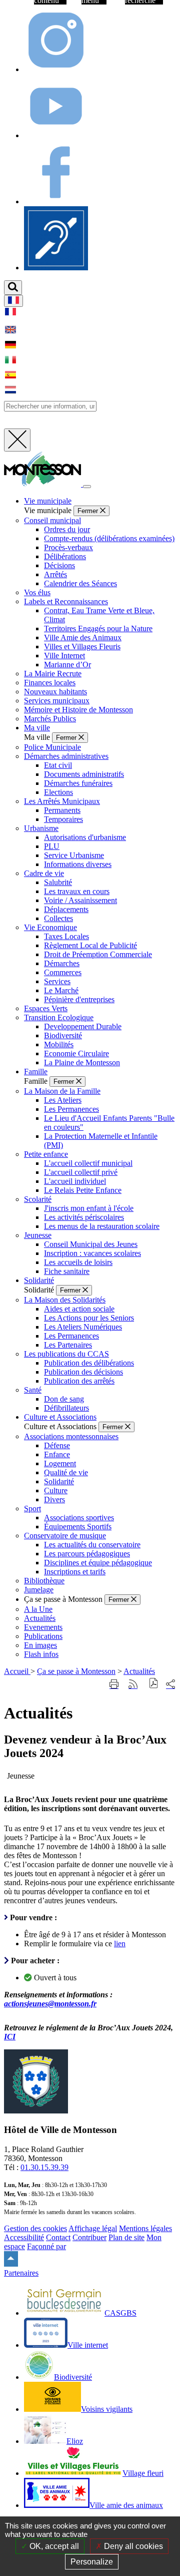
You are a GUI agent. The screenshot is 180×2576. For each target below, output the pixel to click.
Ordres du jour (67, 529)
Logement (60, 1463)
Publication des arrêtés (79, 1381)
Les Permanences (71, 1109)
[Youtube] (56, 135)
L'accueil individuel (75, 1181)
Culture (56, 1490)
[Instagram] (56, 69)
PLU (52, 846)
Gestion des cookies (35, 2228)
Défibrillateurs (66, 1408)
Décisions (59, 565)
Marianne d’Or (67, 665)
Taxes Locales (66, 936)
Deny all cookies (132, 2546)
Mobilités (59, 1044)
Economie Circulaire (76, 1053)
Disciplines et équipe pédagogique (98, 1563)
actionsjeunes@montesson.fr (50, 2004)
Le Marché (61, 990)
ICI (10, 2037)
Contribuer (89, 2237)
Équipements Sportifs (78, 1527)
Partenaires (21, 2273)
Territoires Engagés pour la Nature (98, 628)
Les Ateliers (63, 1100)
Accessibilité (24, 2237)
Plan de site (126, 2237)
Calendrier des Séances (80, 583)
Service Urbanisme (74, 855)
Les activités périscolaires (84, 1217)
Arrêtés (55, 574)
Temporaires (63, 819)
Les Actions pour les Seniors (89, 1318)
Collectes (58, 918)
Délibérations (65, 556)
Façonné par (46, 2246)
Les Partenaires (68, 1345)
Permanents (62, 810)
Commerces (63, 972)
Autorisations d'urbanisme (85, 837)
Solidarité (59, 1481)
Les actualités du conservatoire (92, 1545)
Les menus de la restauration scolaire (102, 1226)
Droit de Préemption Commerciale (98, 954)
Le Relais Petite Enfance (83, 1190)
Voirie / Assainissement (80, 900)
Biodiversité (63, 1035)
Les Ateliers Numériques (83, 1327)
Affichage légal (93, 2228)
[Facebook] (56, 201)
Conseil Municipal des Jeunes (91, 1244)
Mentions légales (145, 2228)
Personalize (92, 2562)
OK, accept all (53, 2546)
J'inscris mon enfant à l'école (89, 1208)
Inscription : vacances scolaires (92, 1253)
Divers (54, 1499)
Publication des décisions (83, 1372)
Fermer (89, 511)
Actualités (139, 1671)
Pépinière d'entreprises (79, 999)
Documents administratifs (84, 774)
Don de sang (64, 1399)
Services (57, 981)
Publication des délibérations (89, 1363)
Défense (57, 1445)
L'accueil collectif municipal (88, 1163)
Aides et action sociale (79, 1309)
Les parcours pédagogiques (87, 1554)
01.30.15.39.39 (44, 2167)
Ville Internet (64, 656)
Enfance (57, 1454)
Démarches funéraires (78, 783)
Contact (58, 2237)
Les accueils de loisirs (78, 1262)
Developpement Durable (83, 1026)
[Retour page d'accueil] (43, 484)
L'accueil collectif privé (81, 1172)
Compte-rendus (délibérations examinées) (109, 538)
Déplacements (66, 909)
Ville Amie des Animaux (83, 637)
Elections (58, 792)
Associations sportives (79, 1518)
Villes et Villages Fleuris (82, 647)
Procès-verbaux (68, 547)
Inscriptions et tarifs (75, 1572)
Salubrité (58, 882)
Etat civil (58, 765)
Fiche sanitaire (67, 1271)
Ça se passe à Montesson (76, 1671)
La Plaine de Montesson (82, 1062)
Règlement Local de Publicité (90, 945)
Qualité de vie (66, 1472)
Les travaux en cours (77, 891)
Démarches (62, 963)
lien (120, 1944)
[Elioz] (56, 268)
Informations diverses (78, 864)
